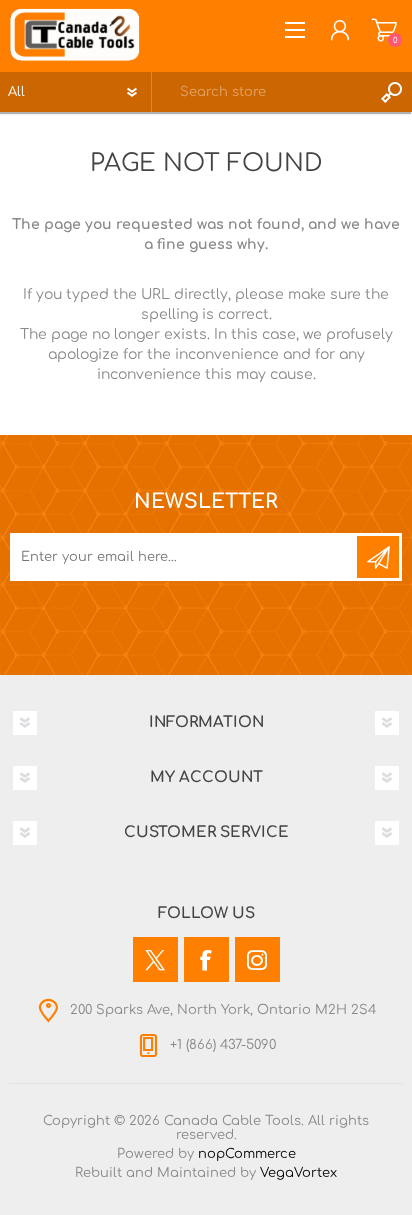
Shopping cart (384, 30)
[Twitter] (155, 959)
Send (378, 557)
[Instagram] (257, 959)
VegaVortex (298, 1173)
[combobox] (262, 92)
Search (392, 92)
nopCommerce (247, 1154)
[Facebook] (206, 959)
